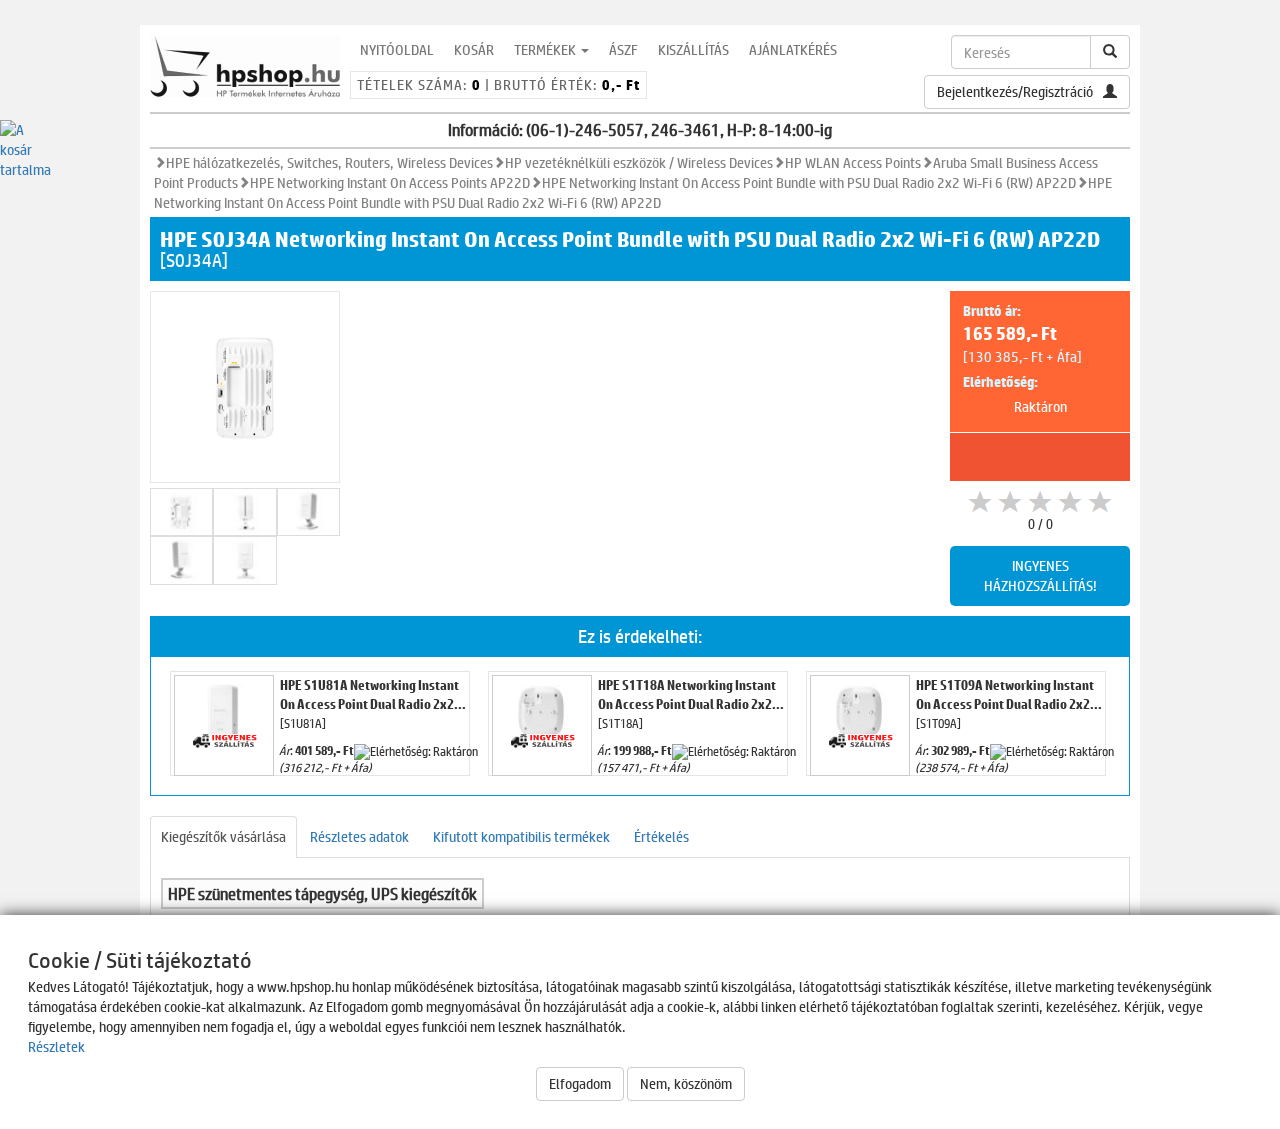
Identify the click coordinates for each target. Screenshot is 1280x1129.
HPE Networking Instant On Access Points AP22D (390, 182)
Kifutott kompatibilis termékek (521, 836)
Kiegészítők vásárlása (223, 836)
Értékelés (661, 836)
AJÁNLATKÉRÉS (793, 49)
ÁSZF (623, 49)
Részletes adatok (359, 836)
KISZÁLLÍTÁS (693, 49)
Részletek (56, 1046)
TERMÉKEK (546, 49)
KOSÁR (474, 49)
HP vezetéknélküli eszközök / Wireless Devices (639, 162)
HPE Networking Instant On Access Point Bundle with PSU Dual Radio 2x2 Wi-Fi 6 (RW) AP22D (809, 182)
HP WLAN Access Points (853, 162)
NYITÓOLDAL (397, 49)
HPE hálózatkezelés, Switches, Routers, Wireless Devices (329, 162)
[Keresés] (1110, 52)
